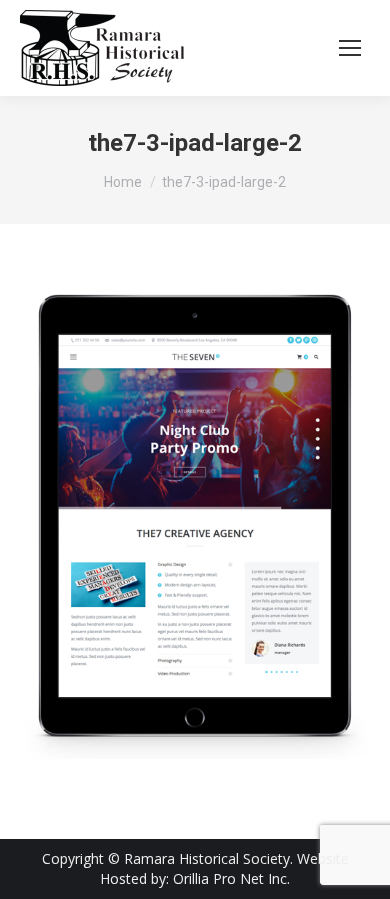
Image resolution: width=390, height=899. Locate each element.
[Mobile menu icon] (350, 48)
